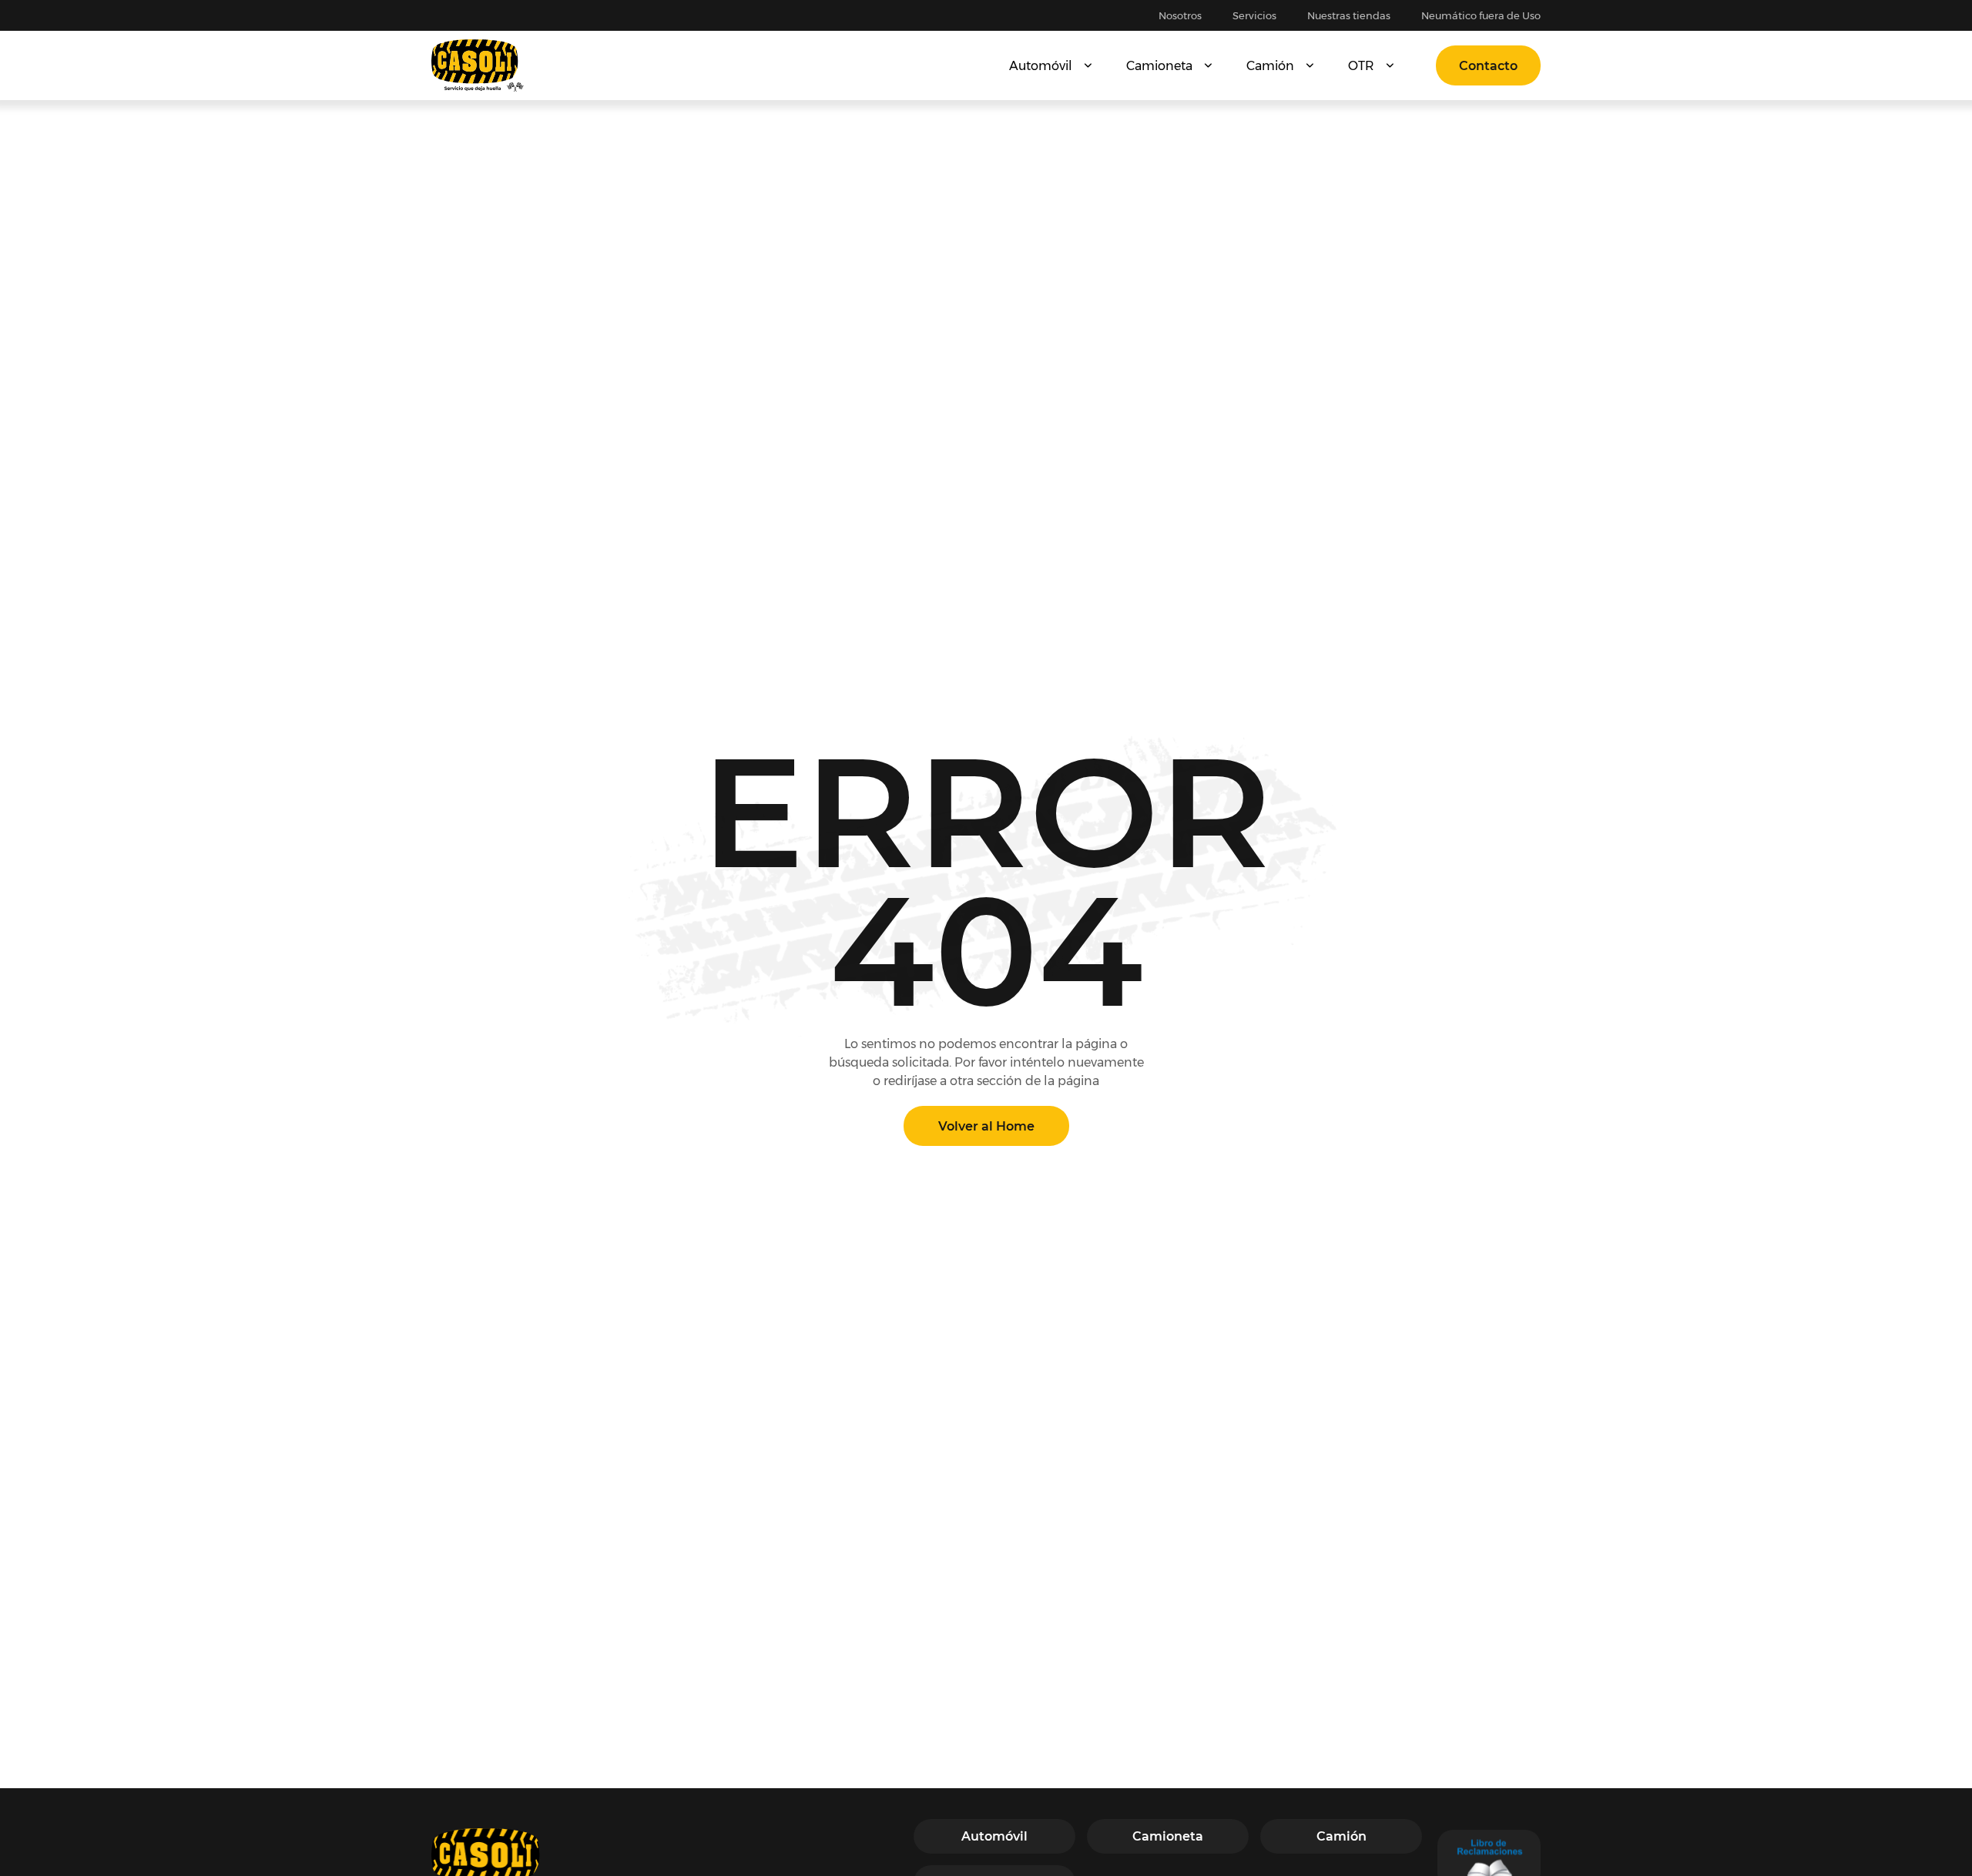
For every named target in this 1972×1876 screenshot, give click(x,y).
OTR (1361, 66)
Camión (1270, 66)
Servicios (1254, 15)
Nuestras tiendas (1349, 15)
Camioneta (1159, 66)
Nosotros (1180, 15)
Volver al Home (986, 1126)
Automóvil (1041, 66)
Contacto (1488, 66)
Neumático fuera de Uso (1481, 15)
